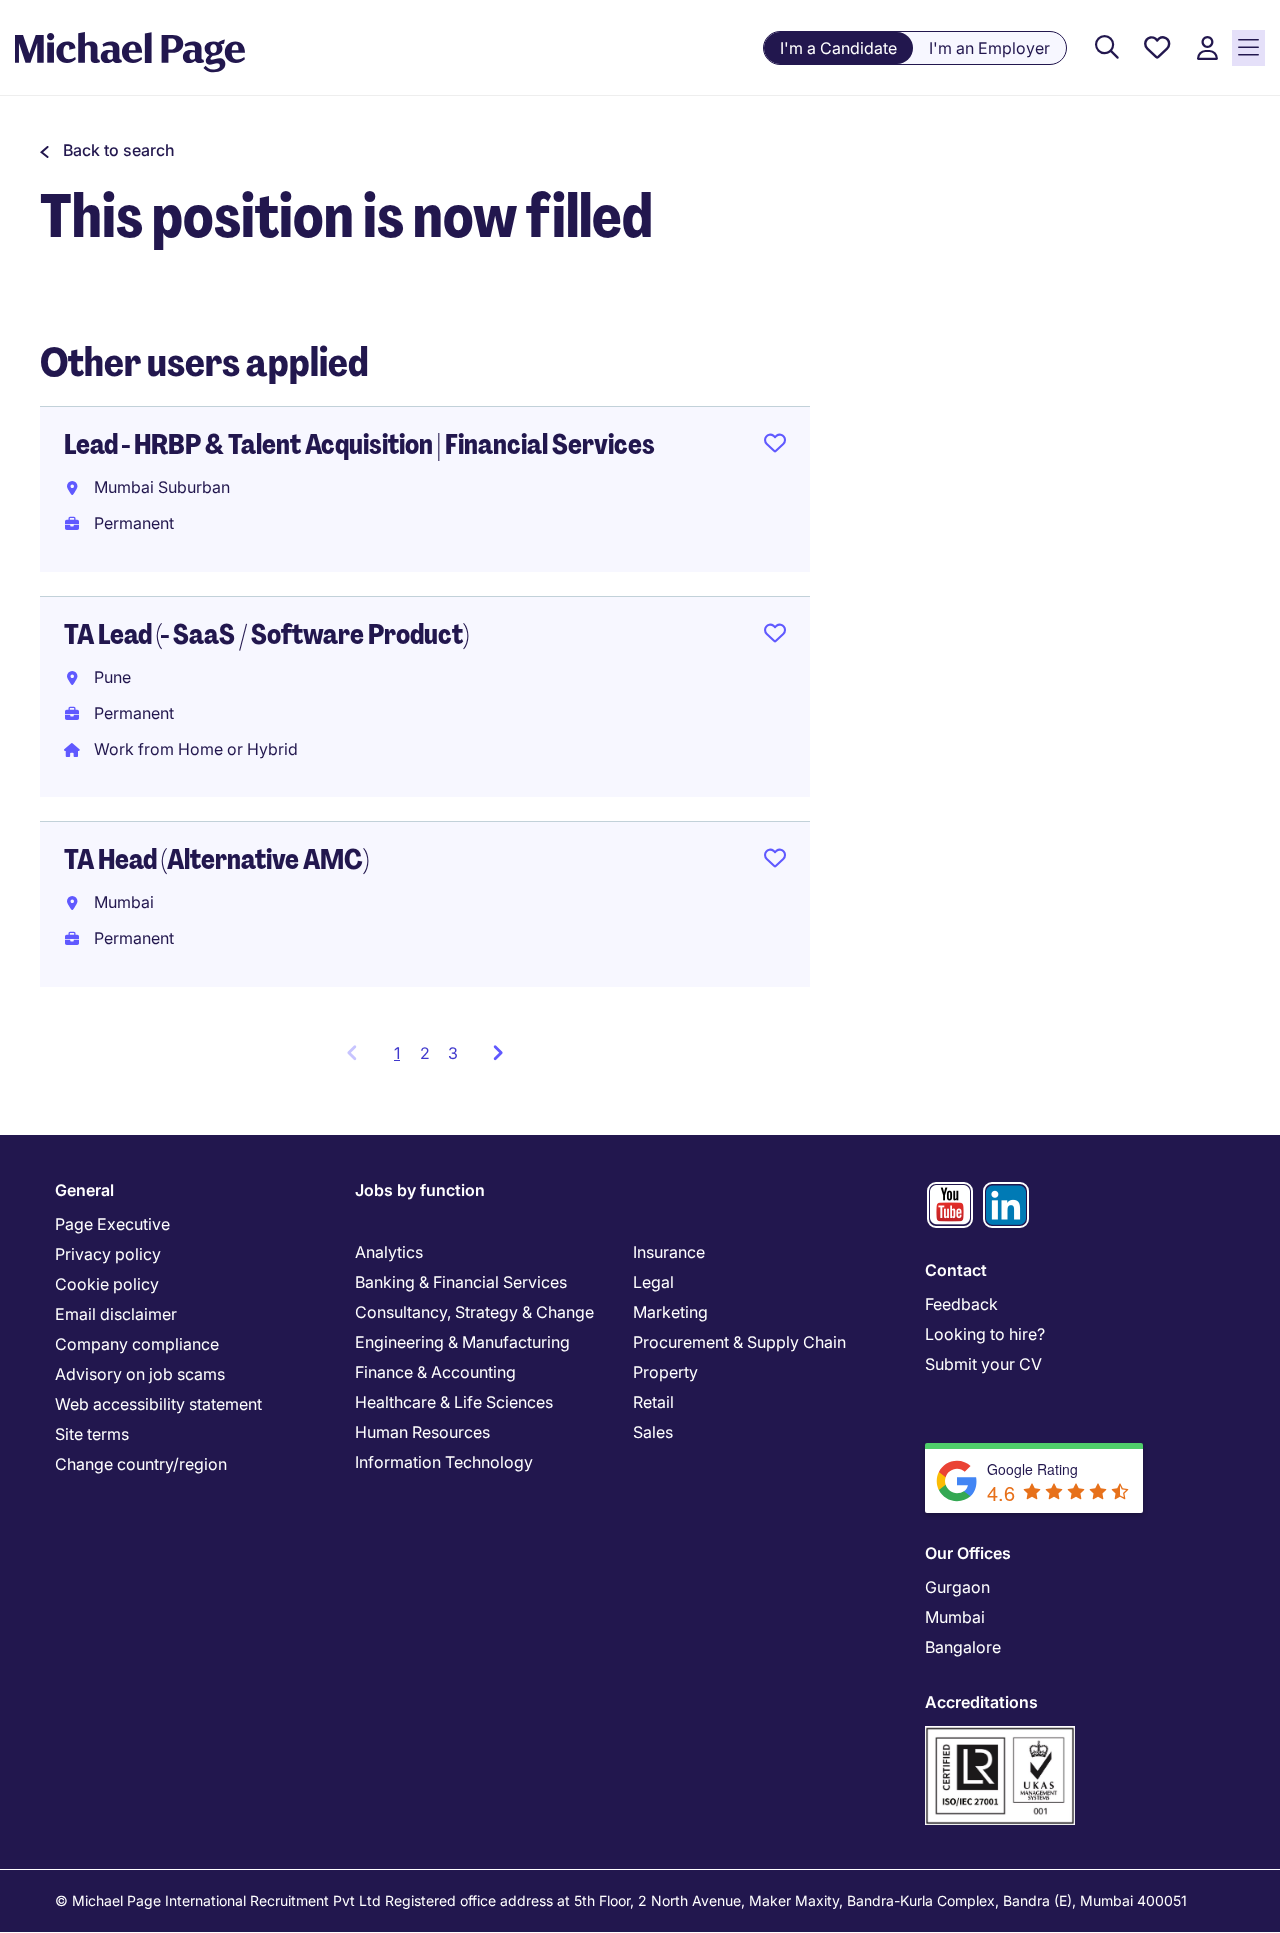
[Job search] (1107, 48)
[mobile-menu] (1248, 48)
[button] (107, 150)
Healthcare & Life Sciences (454, 1402)
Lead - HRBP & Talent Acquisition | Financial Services (359, 444)
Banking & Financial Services (461, 1282)
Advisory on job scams (140, 1374)
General (84, 1190)
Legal (653, 1282)
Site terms (92, 1434)
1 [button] (402, 1059)
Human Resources (422, 1432)
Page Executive (112, 1224)
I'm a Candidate (838, 48)
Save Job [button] (775, 447)
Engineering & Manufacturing (462, 1342)
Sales (653, 1432)
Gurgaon (957, 1587)
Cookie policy (107, 1284)
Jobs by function (420, 1190)
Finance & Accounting (435, 1372)
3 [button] (453, 1053)
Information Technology (444, 1462)
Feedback (961, 1304)
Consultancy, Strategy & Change (474, 1312)
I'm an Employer (989, 48)
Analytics (389, 1252)
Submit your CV (983, 1364)
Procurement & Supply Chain (739, 1342)
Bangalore (963, 1647)
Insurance (669, 1252)
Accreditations (981, 1702)
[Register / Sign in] (1207, 48)
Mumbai (955, 1617)
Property (665, 1372)
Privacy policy (108, 1254)
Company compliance (137, 1344)
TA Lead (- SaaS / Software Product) (266, 634)
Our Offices (968, 1553)
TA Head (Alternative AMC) (216, 859)
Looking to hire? (985, 1334)
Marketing (670, 1312)
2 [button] (425, 1053)
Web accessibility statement (158, 1404)
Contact (956, 1270)
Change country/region (141, 1464)
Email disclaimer (116, 1314)
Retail (653, 1402)
